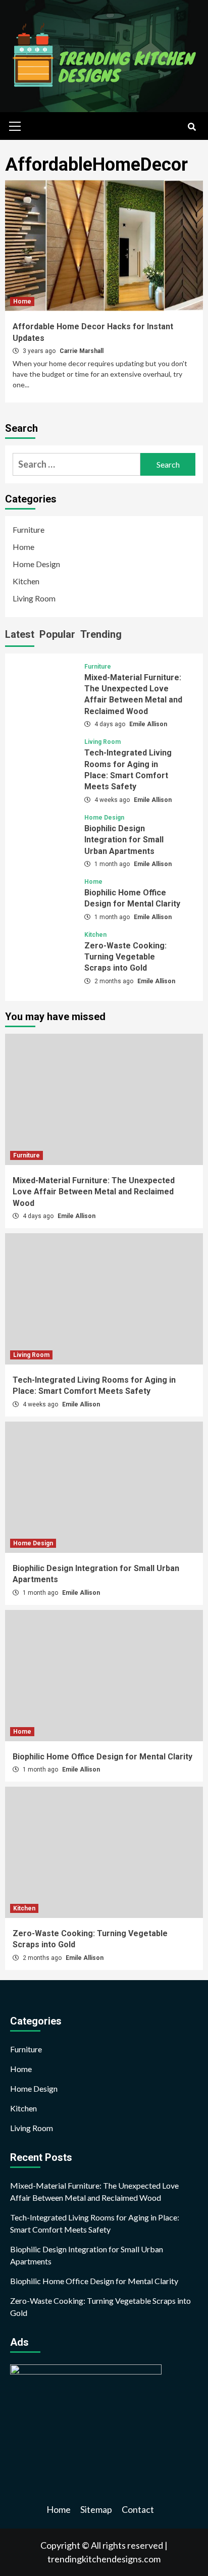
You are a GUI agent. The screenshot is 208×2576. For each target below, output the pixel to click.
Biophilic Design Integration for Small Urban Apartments (124, 840)
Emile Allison (148, 724)
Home (22, 301)
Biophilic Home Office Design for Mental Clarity (102, 1757)
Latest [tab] (20, 634)
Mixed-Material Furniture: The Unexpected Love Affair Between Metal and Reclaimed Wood (94, 1192)
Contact (138, 2509)
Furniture (29, 529)
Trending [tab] (101, 634)
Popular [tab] (57, 634)
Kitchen (26, 581)
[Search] (192, 127)
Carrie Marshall (82, 351)
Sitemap (96, 2509)
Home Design (36, 564)
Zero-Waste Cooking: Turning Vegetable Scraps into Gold (125, 957)
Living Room (34, 598)
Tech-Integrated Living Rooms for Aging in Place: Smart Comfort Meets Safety (95, 2223)
